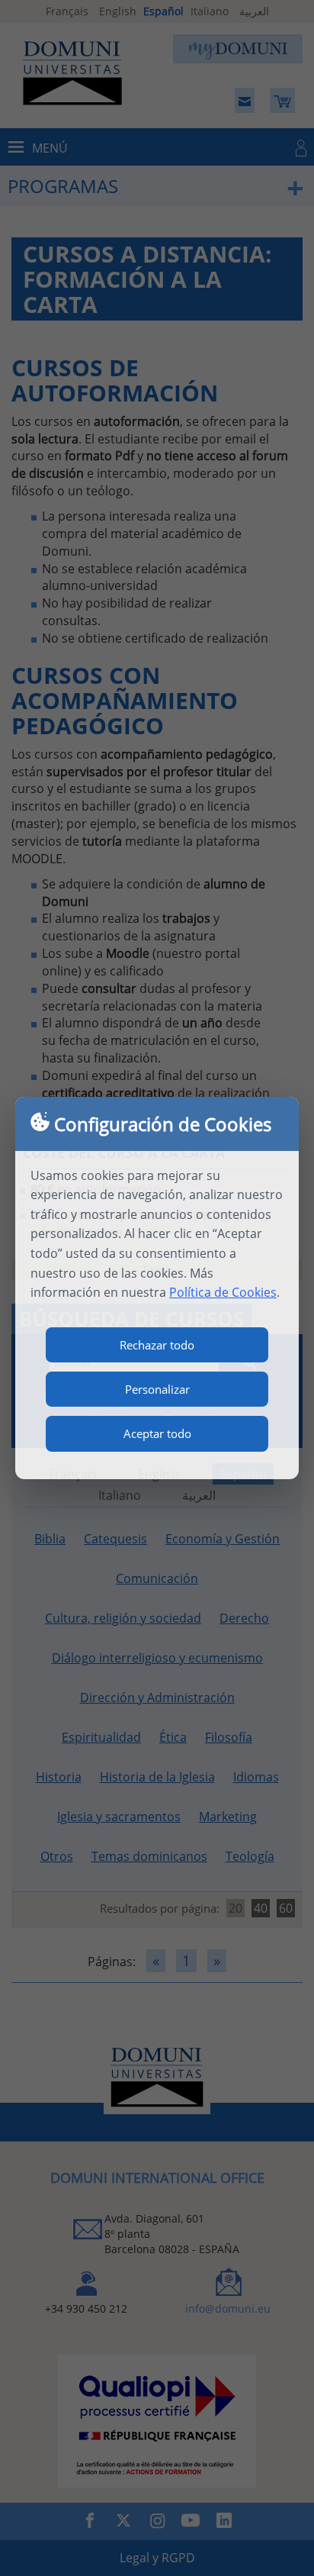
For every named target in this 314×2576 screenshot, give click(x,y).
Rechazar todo (157, 1345)
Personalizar (157, 1389)
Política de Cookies (223, 1292)
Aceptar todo (157, 1433)
